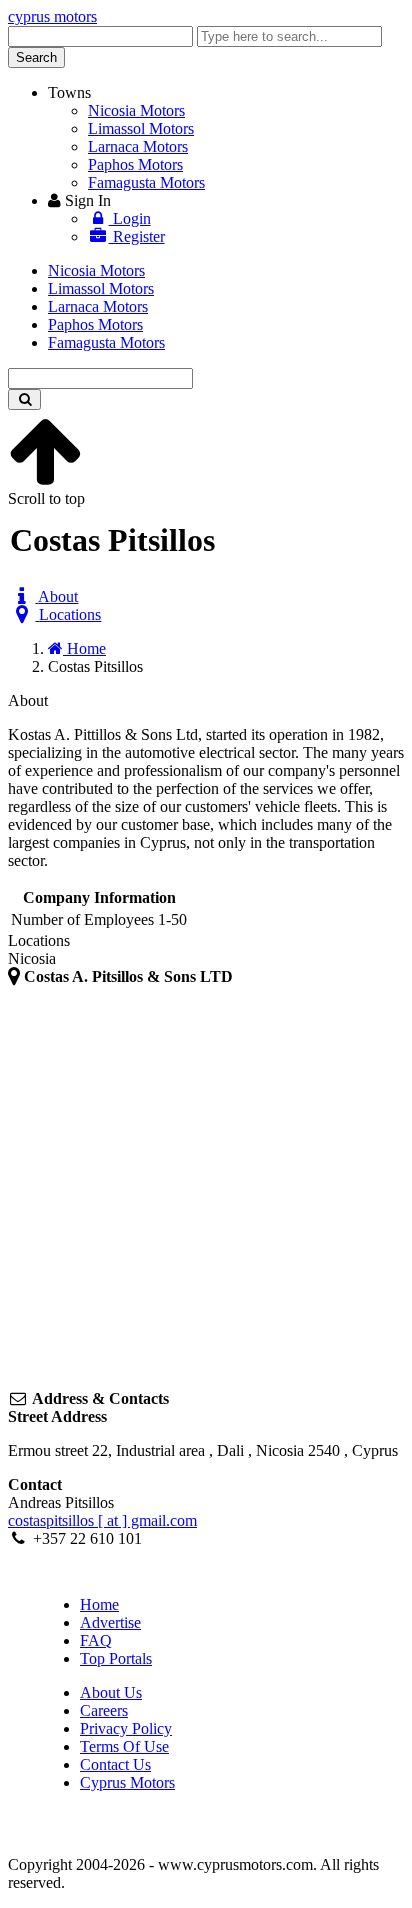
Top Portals (116, 1658)
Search (36, 57)
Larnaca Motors (138, 146)
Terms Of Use (124, 1746)
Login (130, 218)
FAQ (96, 1640)
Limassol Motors (141, 128)
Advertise (110, 1622)
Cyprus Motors (127, 1782)
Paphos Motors (135, 164)
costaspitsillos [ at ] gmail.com (102, 1520)
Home (99, 1604)
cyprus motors (52, 16)
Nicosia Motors (136, 110)
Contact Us (115, 1764)
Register (137, 236)
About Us (111, 1692)
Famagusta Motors (146, 182)
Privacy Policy (126, 1728)
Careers (104, 1710)
